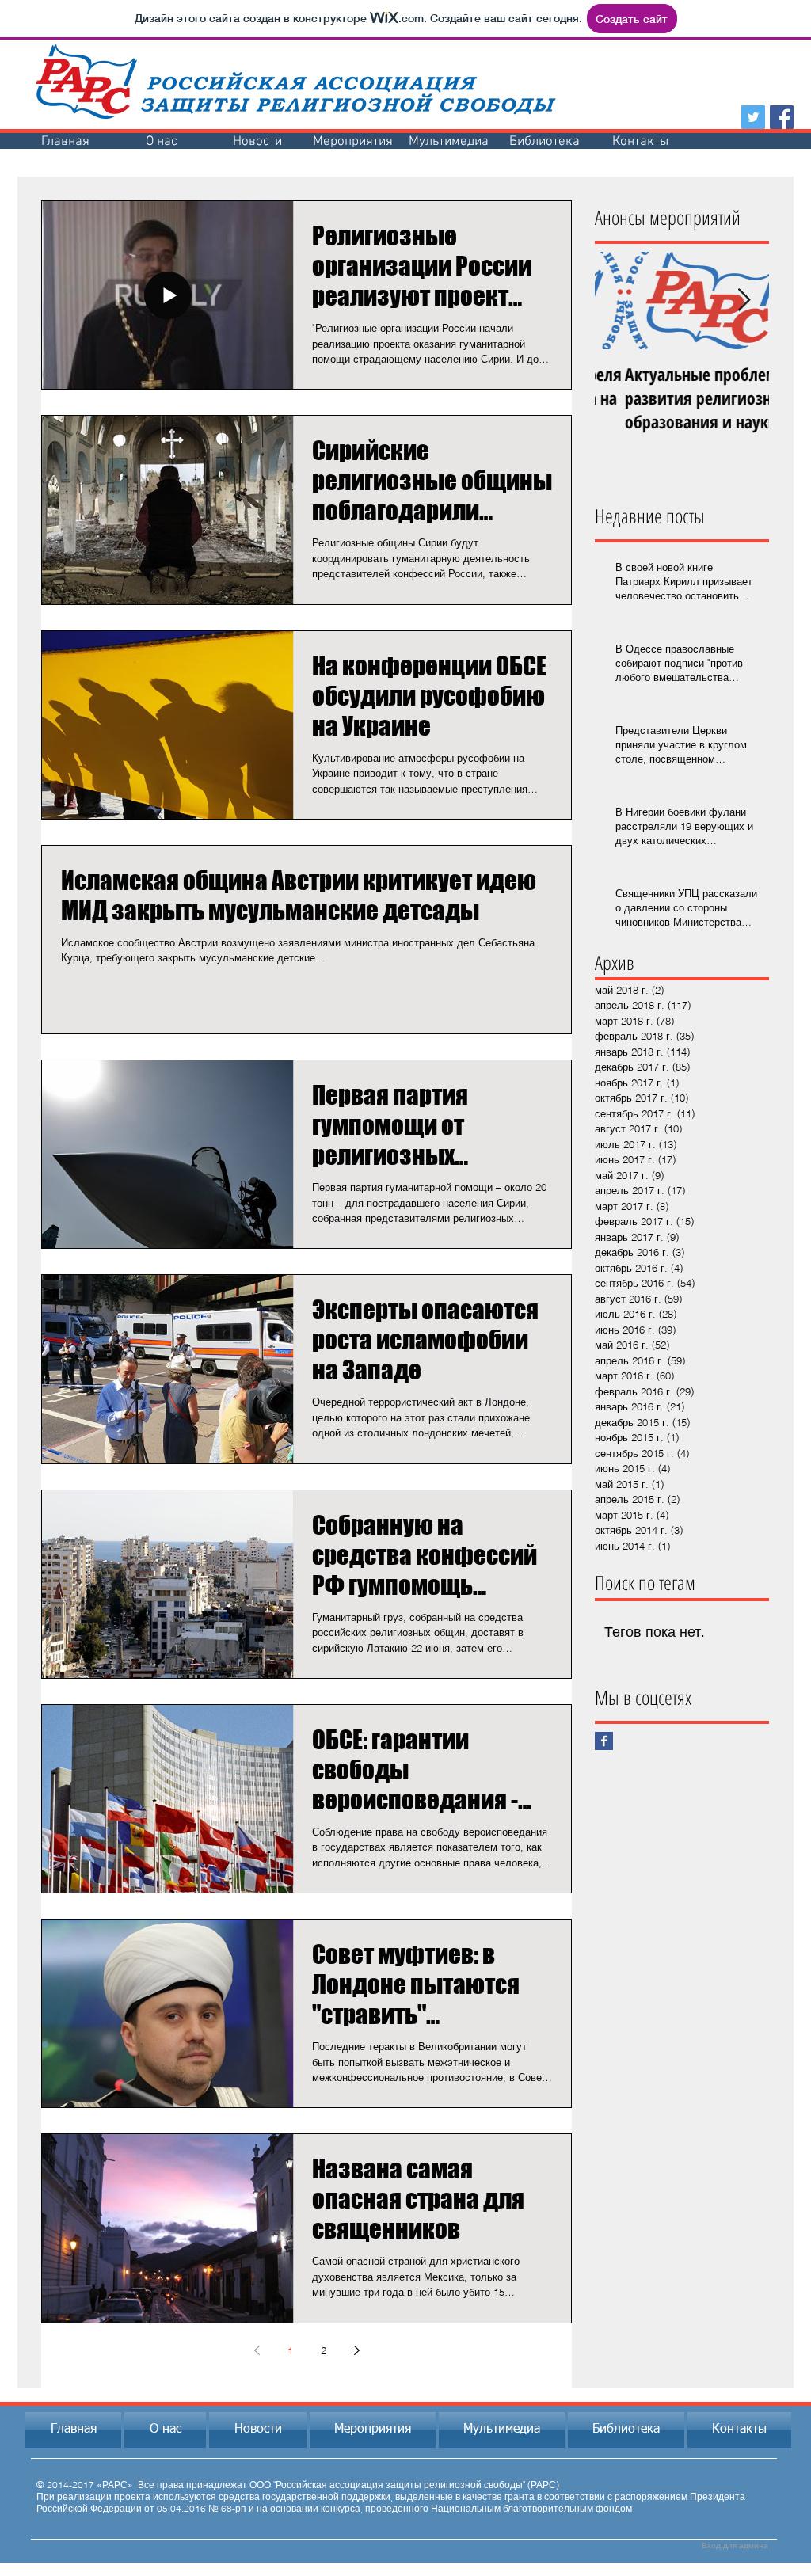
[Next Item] (744, 301)
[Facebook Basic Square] (604, 1741)
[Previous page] (257, 2350)
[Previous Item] (620, 301)
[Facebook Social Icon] (782, 117)
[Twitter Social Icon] (753, 117)
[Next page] (356, 2350)
